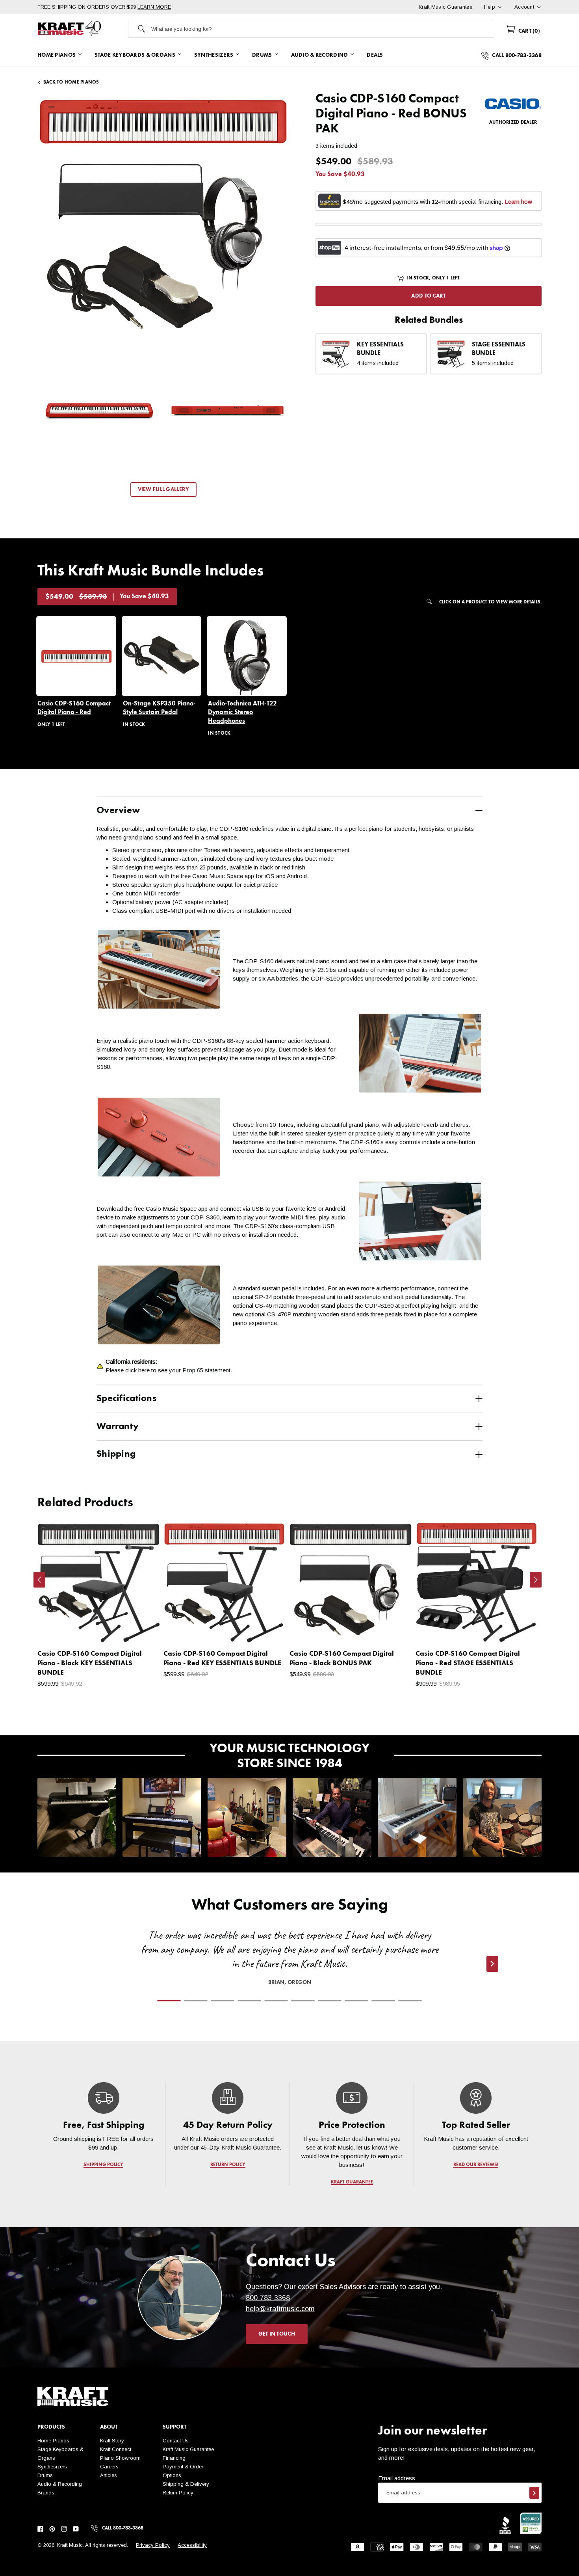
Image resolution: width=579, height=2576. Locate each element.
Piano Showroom (120, 2458)
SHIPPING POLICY (103, 2165)
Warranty (118, 1427)
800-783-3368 (268, 2298)
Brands (46, 2493)
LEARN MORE (154, 7)
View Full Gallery (164, 490)
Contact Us (176, 2441)
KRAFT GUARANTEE (352, 2182)
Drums (45, 2475)
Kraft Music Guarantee (188, 2449)
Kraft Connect (116, 2449)
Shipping (116, 1454)
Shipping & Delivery (186, 2484)
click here (137, 1370)
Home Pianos (53, 2441)
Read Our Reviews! (476, 2165)
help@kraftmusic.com (280, 2309)
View (140, 1629)
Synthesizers (52, 2467)
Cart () (528, 31)
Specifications (126, 1399)
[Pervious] (39, 1580)
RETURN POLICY (228, 2165)
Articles (109, 2475)
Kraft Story (112, 2441)
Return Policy (178, 2493)
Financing (174, 2458)
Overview (118, 811)
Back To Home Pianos (71, 82)
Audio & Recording (60, 2484)
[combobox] (323, 29)
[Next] (536, 1580)
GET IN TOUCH (277, 2334)
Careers (109, 2467)
